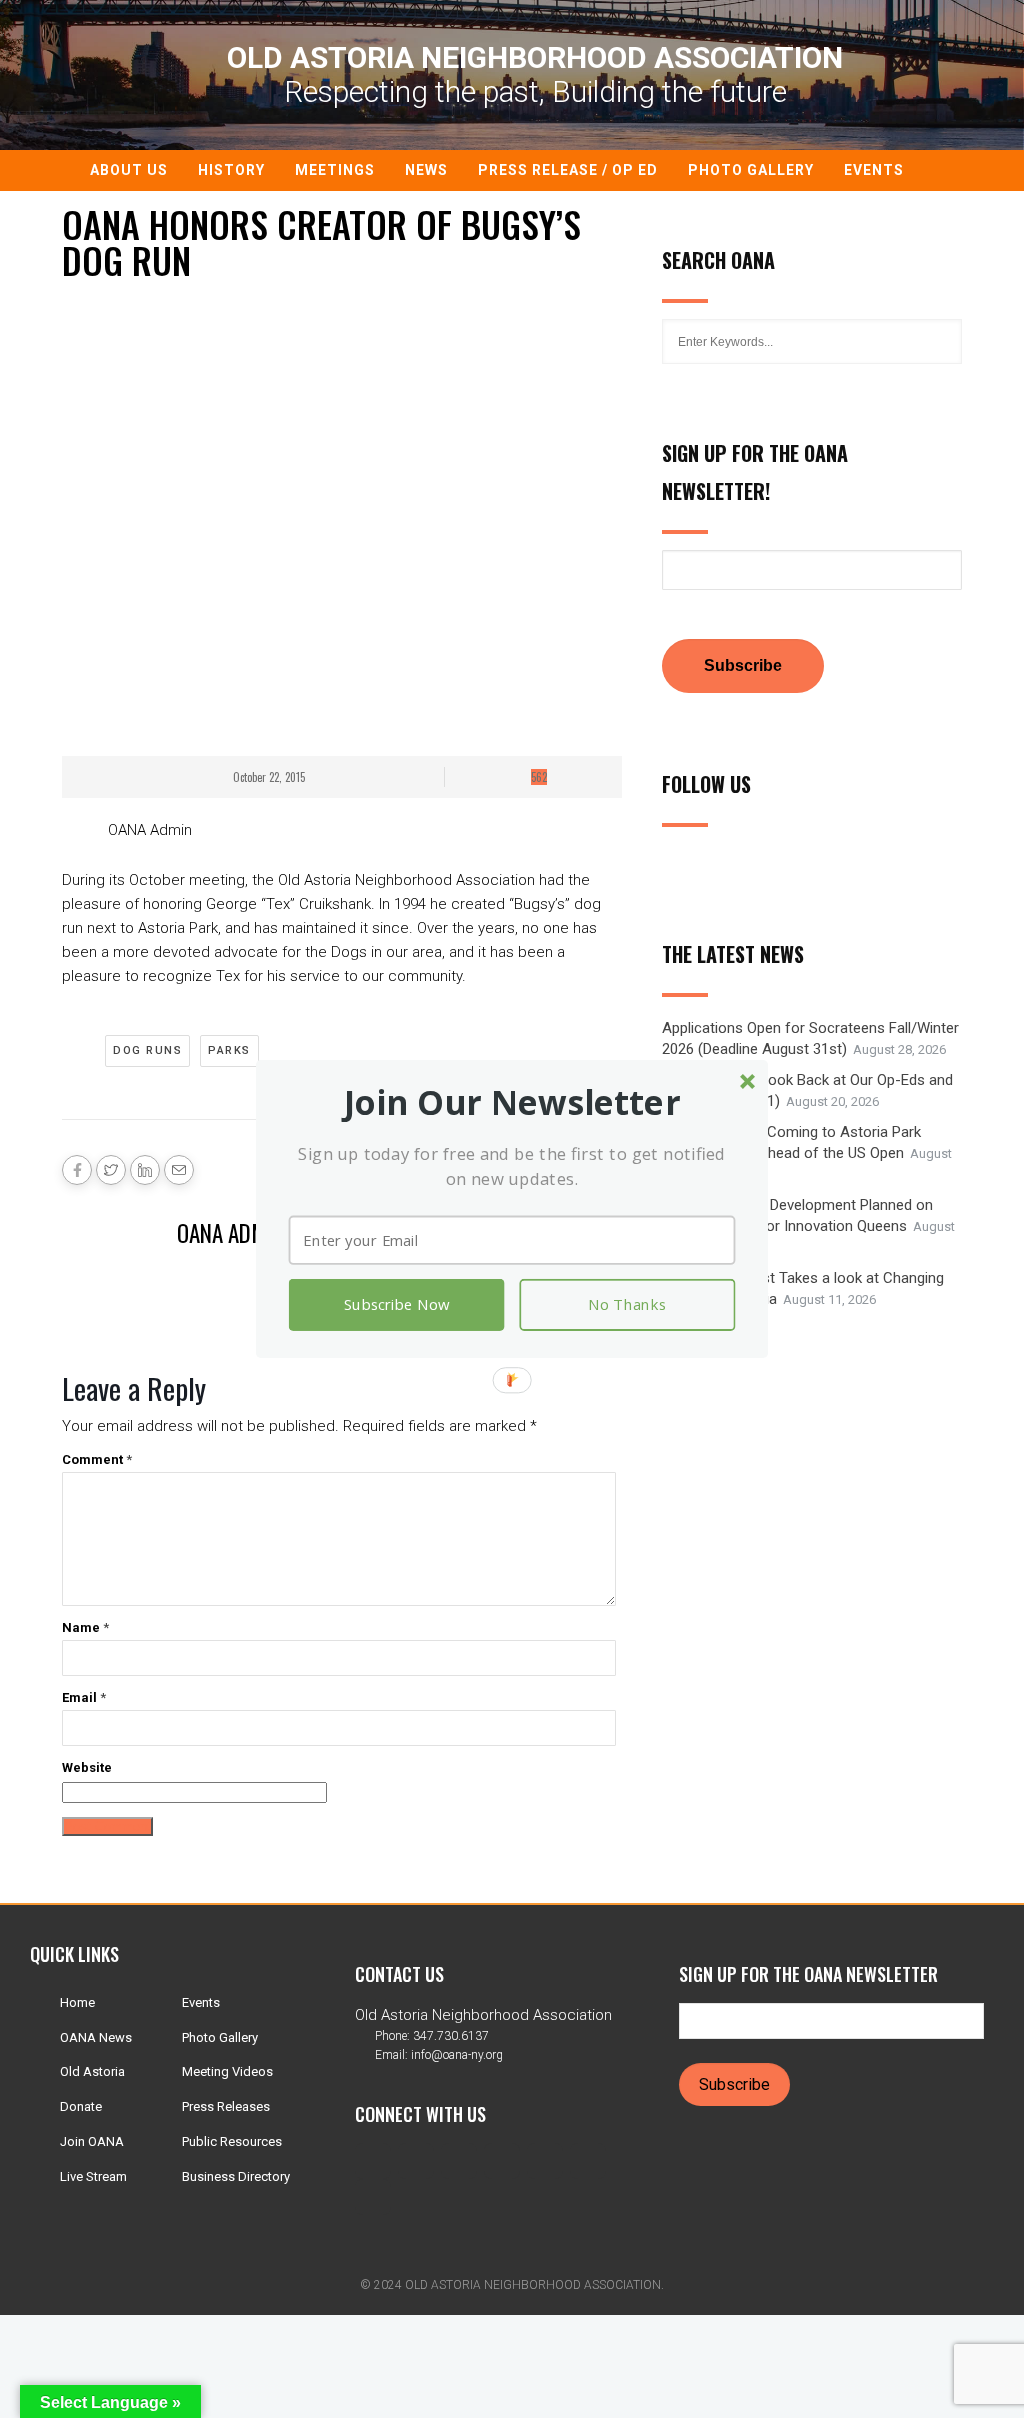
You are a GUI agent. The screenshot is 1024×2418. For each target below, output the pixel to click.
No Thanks (627, 1305)
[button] (512, 1103)
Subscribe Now (396, 1305)
